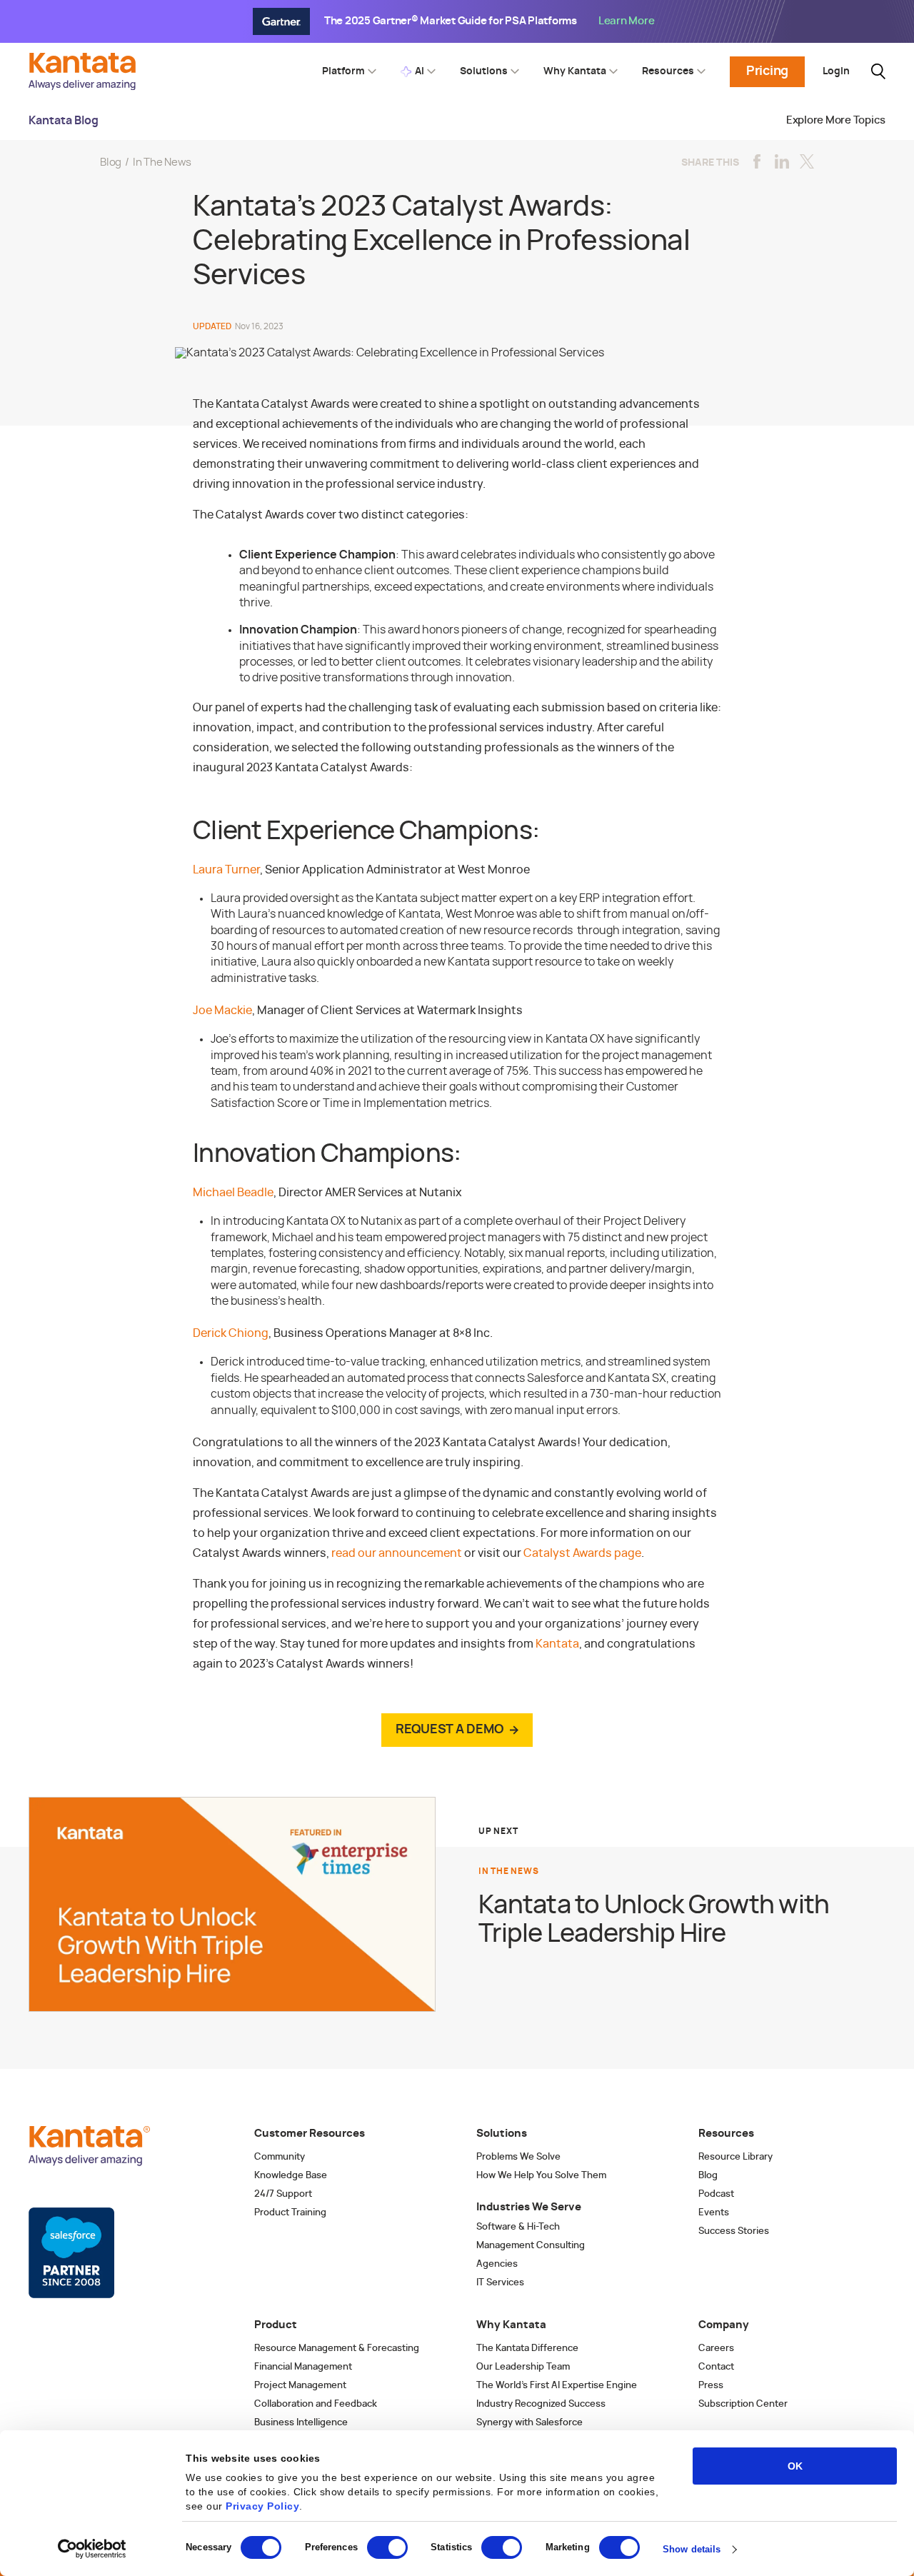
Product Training (290, 2213)
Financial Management (303, 2367)
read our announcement (397, 1553)
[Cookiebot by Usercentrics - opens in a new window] (92, 2549)
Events (714, 2213)
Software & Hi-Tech (518, 2227)
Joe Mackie (222, 1011)
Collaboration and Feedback (316, 2404)
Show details (692, 2549)
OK (795, 2466)
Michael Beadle (233, 1193)
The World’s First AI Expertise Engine (557, 2386)
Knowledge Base (291, 2176)
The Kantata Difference (527, 2349)
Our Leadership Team (523, 2367)
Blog (111, 162)
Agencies (497, 2264)
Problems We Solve (518, 2157)
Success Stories (734, 2231)
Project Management (300, 2386)
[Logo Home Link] (86, 86)
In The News (162, 162)
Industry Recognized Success (541, 2404)
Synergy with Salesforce (529, 2423)
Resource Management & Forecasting (337, 2349)
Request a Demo (450, 1730)
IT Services (500, 2283)
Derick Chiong (231, 1333)
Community (280, 2157)
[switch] (387, 2547)
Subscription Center (743, 2404)
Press (711, 2386)
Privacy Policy (262, 2506)
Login (836, 71)
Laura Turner (226, 870)
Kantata (557, 1644)
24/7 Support (283, 2194)
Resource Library (735, 2157)
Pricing (767, 71)
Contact (716, 2367)
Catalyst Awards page (582, 1553)
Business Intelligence (301, 2423)
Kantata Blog (64, 121)
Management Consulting (531, 2246)
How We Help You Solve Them (541, 2176)
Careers (716, 2349)
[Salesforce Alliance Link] (71, 2253)
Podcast (716, 2194)
